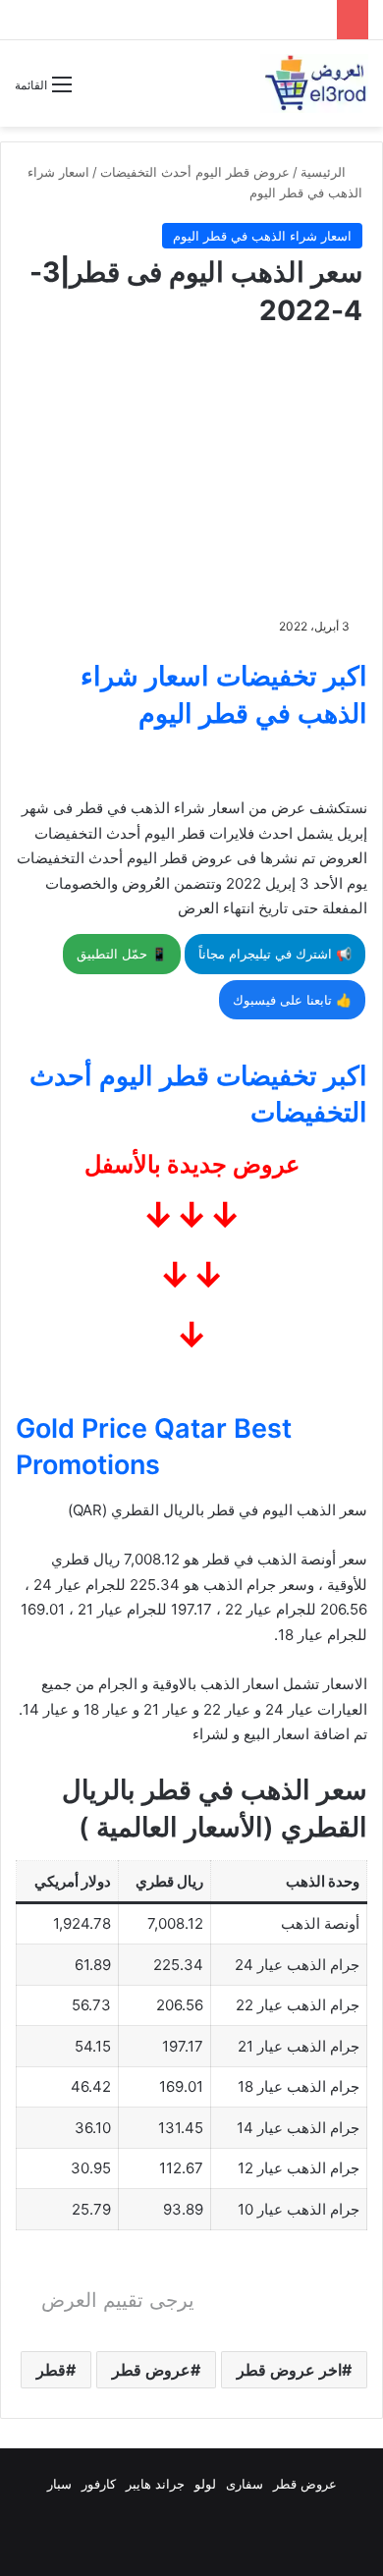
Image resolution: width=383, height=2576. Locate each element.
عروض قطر (151, 2370)
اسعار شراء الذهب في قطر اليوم (262, 236)
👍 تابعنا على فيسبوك (292, 1000)
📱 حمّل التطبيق (122, 954)
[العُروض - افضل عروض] (314, 83)
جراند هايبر (155, 2484)
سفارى (245, 2484)
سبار (59, 2484)
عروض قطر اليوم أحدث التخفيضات (195, 172)
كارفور (99, 2484)
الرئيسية (325, 172)
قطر (51, 2370)
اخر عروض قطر (289, 2370)
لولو (205, 2484)
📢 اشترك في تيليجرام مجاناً (275, 954)
